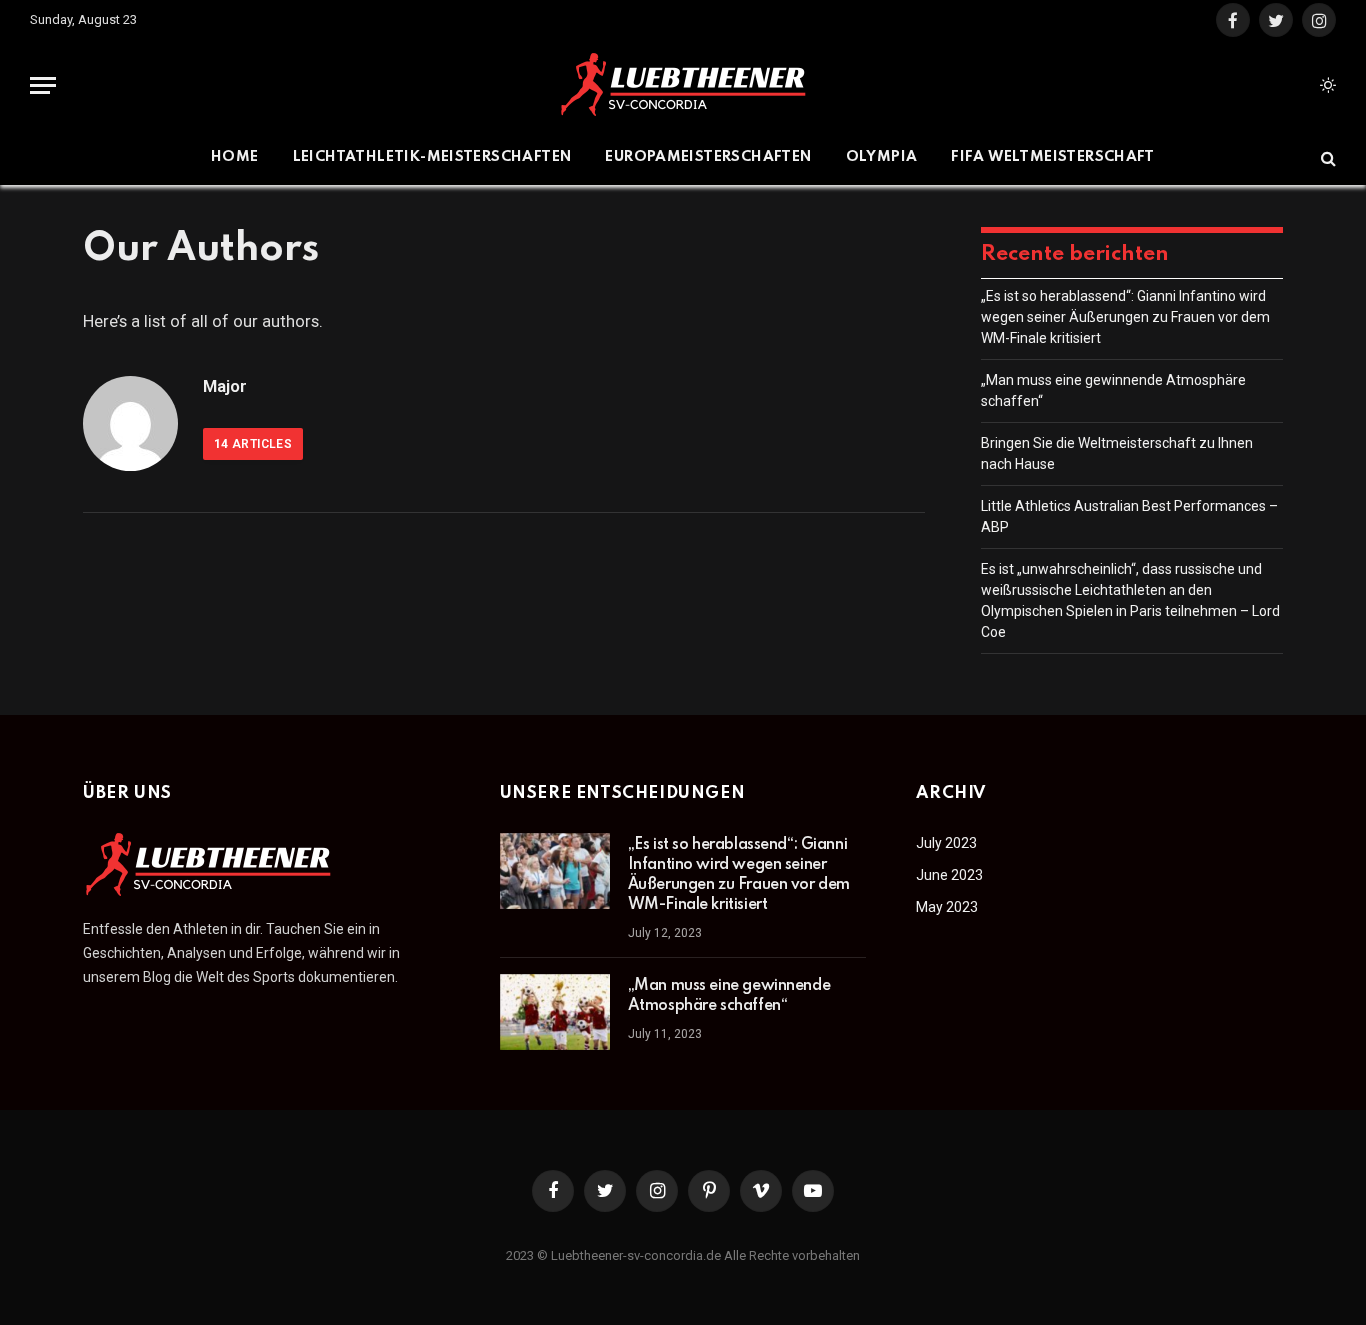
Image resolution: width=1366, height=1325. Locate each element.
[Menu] (43, 85)
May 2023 (947, 907)
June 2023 (949, 875)
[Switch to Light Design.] (1326, 85)
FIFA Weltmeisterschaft (1053, 157)
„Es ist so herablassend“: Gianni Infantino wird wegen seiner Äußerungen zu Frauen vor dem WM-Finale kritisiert (1125, 317)
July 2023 (946, 843)
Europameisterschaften (708, 157)
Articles (253, 444)
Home (235, 157)
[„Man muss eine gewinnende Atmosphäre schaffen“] (555, 1012)
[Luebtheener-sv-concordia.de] (683, 85)
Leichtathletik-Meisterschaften (432, 157)
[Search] (1326, 157)
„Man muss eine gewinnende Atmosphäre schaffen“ (729, 996)
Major (225, 386)
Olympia (882, 157)
